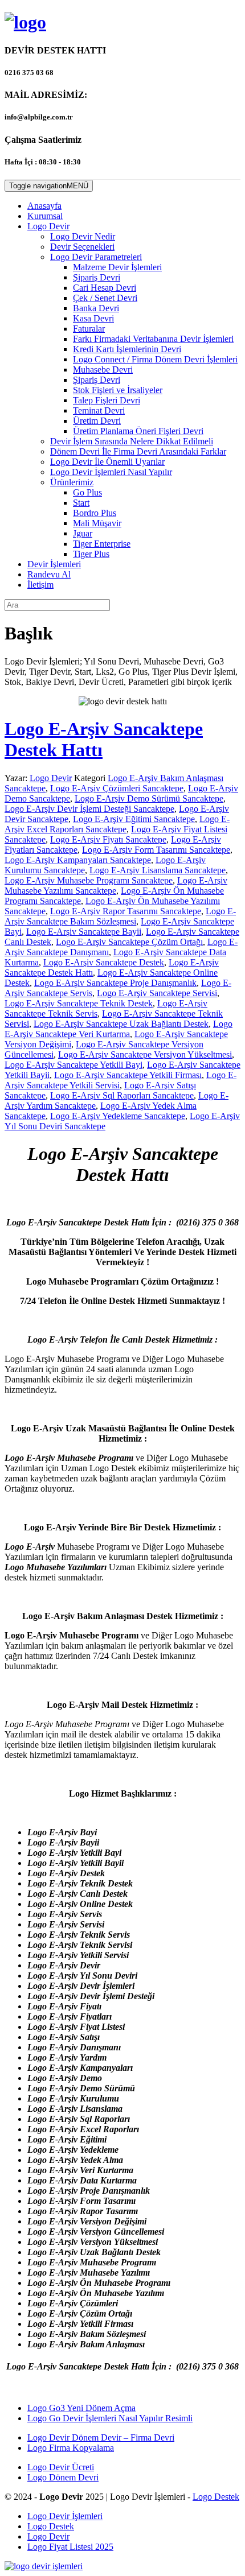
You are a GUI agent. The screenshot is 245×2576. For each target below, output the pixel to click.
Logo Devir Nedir (83, 236)
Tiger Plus (91, 554)
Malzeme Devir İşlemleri (117, 267)
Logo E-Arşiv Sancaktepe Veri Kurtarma (119, 1029)
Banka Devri (96, 308)
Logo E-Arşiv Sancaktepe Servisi (157, 993)
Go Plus (87, 492)
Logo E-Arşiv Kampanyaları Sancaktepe (78, 860)
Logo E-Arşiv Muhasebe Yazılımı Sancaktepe (116, 886)
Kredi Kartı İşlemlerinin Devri (127, 349)
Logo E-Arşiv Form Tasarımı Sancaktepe (156, 850)
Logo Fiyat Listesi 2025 (70, 2547)
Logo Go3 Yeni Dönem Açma (81, 2408)
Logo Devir (48, 226)
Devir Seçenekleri (82, 247)
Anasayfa (44, 206)
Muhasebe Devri (103, 370)
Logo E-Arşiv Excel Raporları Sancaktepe (117, 824)
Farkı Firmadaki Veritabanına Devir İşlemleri (153, 339)
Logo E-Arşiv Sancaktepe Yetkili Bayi (73, 1065)
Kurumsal (45, 216)
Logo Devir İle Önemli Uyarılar (107, 462)
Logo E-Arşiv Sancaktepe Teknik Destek (79, 1003)
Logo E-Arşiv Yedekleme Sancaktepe (118, 1116)
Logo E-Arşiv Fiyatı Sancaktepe (108, 839)
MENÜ (49, 186)
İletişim (40, 585)
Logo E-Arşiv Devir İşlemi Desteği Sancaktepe (89, 809)
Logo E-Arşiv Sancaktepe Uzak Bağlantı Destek (121, 1024)
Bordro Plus (95, 513)
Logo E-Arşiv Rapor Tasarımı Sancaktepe (126, 911)
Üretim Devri (97, 421)
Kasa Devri (93, 318)
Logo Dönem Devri (63, 2477)
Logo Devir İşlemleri (65, 2516)
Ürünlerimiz (72, 482)
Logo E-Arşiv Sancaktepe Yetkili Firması (128, 1075)
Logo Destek (216, 2497)
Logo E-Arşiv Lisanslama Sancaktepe (158, 870)
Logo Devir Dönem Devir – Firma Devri (101, 2437)
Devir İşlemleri (54, 564)
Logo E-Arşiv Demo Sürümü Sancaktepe (149, 798)
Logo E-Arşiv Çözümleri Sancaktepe (117, 788)
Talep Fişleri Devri (107, 400)
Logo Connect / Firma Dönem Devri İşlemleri (155, 359)
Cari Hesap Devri (105, 288)
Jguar (83, 533)
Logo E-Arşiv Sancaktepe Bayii (84, 932)
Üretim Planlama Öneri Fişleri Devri (138, 431)
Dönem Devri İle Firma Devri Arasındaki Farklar (138, 451)
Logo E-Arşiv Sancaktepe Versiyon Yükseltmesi (145, 1054)
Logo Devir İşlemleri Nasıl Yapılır (111, 472)
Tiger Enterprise (102, 544)
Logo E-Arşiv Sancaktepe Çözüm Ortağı (129, 942)
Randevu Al (49, 574)
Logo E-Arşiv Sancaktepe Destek (104, 962)
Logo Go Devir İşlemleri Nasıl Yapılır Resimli (110, 2418)
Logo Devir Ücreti (61, 2467)
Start (81, 503)
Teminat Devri (99, 410)
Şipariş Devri (97, 277)
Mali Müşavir (97, 523)
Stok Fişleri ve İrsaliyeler (118, 390)
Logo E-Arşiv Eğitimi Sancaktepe (134, 819)
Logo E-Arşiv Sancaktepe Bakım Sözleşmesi (120, 916)
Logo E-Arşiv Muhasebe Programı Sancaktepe (89, 880)
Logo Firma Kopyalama (71, 2448)
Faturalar (89, 329)
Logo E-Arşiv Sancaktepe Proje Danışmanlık (115, 983)
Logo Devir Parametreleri (96, 257)
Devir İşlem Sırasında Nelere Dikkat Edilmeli (132, 441)
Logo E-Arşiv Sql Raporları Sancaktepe (122, 1095)
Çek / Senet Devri (105, 298)
